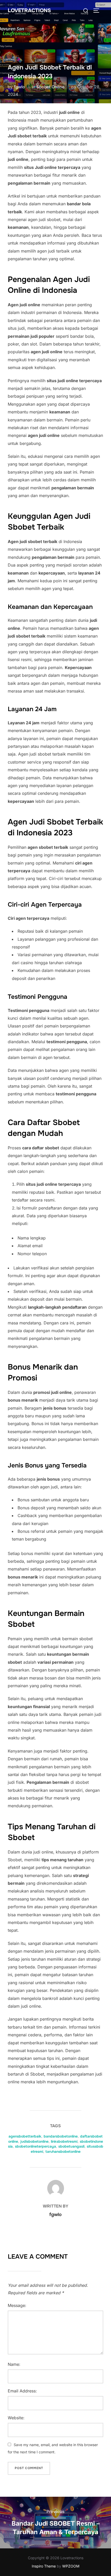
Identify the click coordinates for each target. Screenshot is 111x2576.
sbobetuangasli (71, 2146)
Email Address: (22, 2391)
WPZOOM (71, 2566)
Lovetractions (29, 10)
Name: (14, 2364)
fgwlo (19, 87)
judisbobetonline (34, 2141)
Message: (17, 2305)
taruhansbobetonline (63, 2151)
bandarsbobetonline (61, 2136)
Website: (16, 2418)
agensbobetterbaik (25, 2136)
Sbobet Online (50, 87)
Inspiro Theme (44, 2566)
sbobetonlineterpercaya (35, 2146)
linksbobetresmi (64, 2141)
